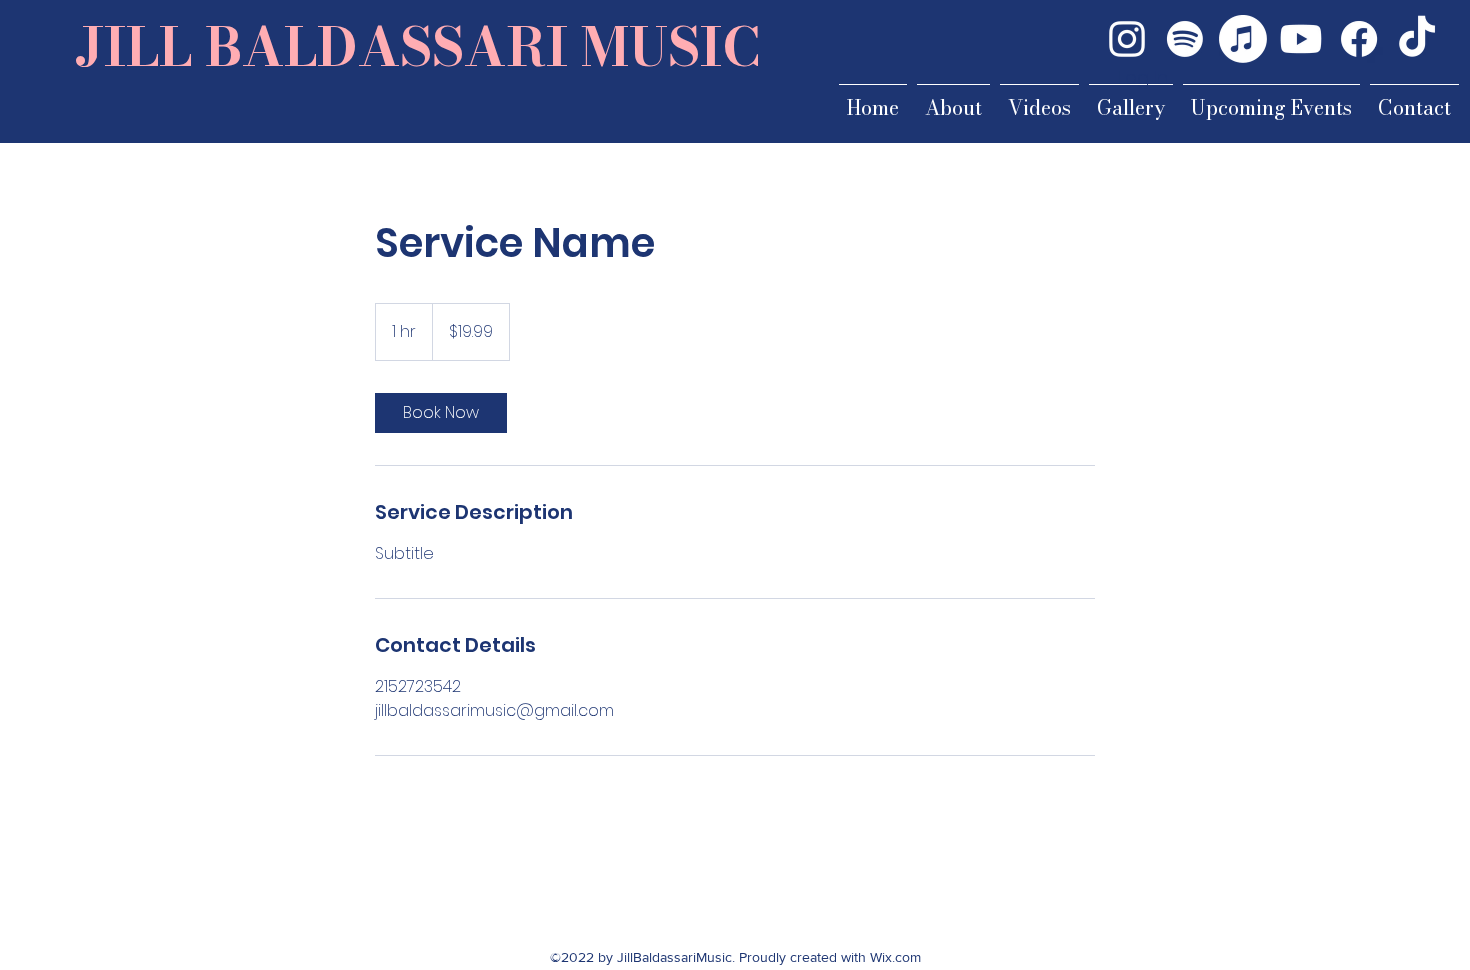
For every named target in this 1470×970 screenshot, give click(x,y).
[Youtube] (1301, 39)
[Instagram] (1127, 39)
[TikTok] (1417, 39)
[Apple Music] (1243, 39)
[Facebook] (1359, 39)
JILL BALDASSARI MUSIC (418, 46)
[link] (441, 413)
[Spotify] (1185, 39)
